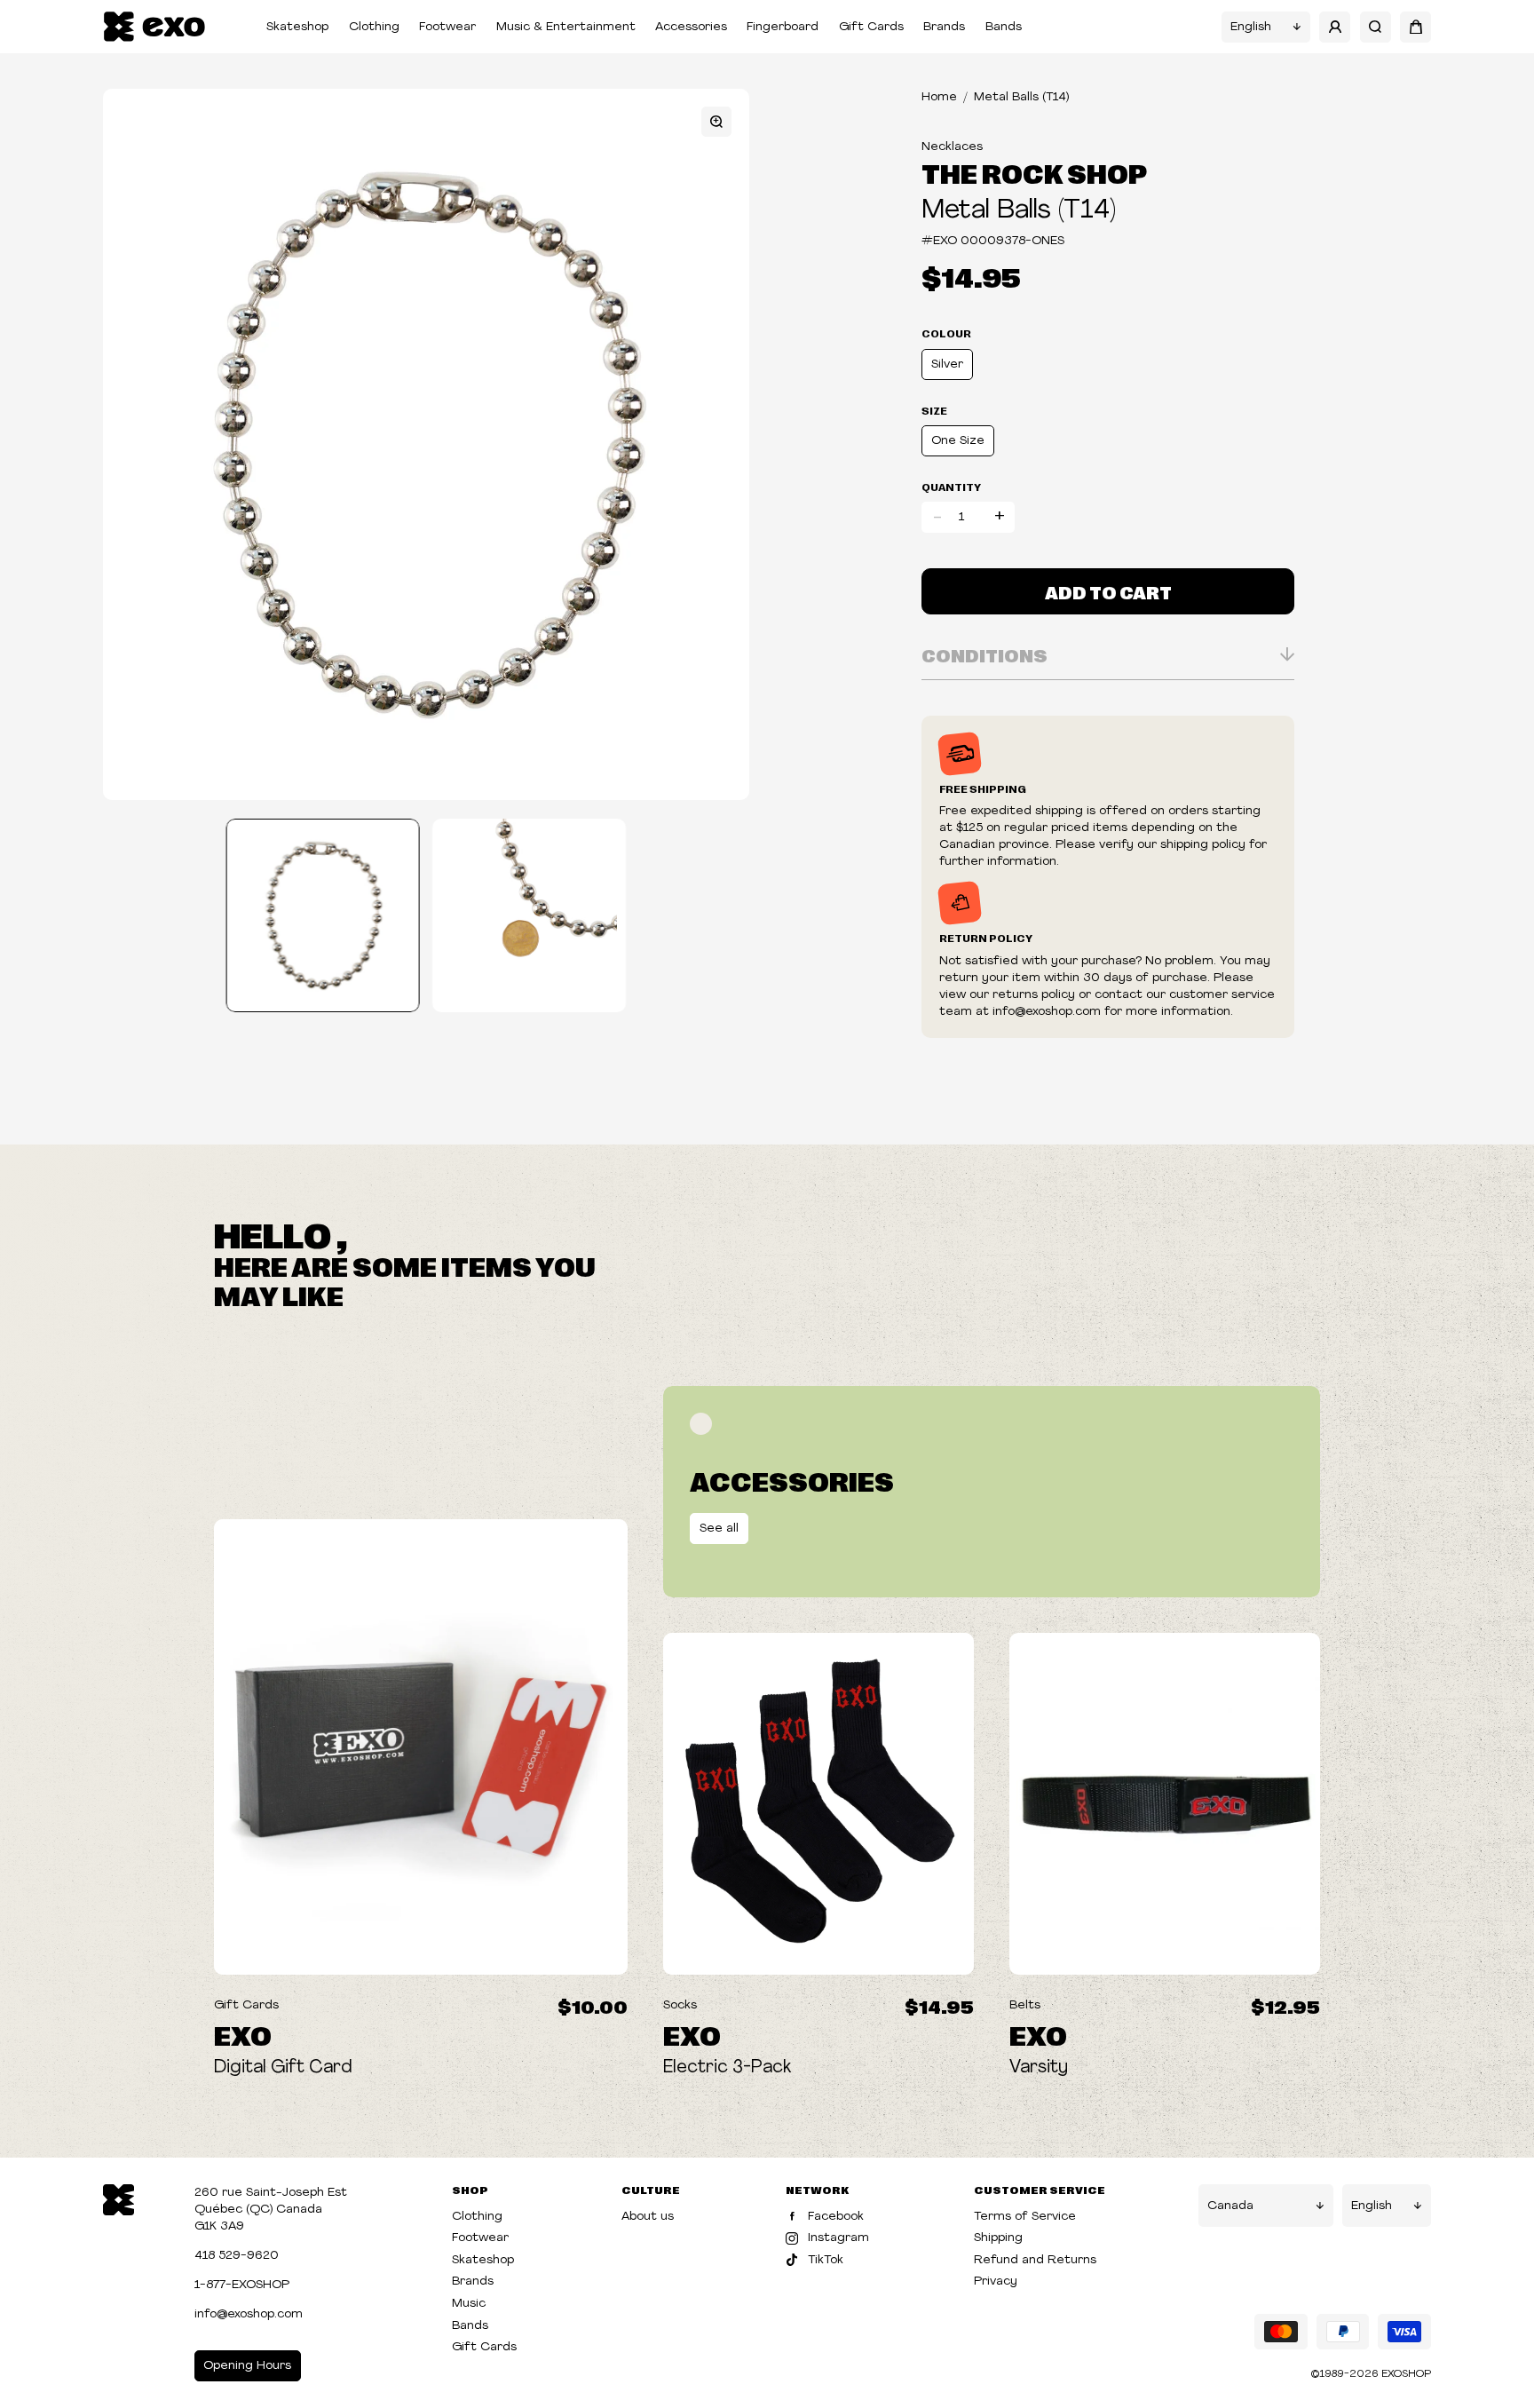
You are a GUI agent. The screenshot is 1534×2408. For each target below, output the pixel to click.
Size (934, 410)
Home (939, 97)
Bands (1004, 27)
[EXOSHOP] (154, 27)
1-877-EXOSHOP (242, 2285)
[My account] (1335, 27)
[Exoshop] (119, 2198)
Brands (944, 27)
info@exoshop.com (249, 2314)
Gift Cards (871, 27)
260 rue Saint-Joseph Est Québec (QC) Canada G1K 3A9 (271, 2210)
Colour (946, 333)
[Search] (1376, 27)
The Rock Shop (1034, 172)
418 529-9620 (237, 2256)
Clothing (374, 27)
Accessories (691, 27)
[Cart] (1415, 27)
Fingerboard (783, 27)
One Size (958, 441)
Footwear (447, 27)
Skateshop (297, 27)
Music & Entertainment (566, 27)
